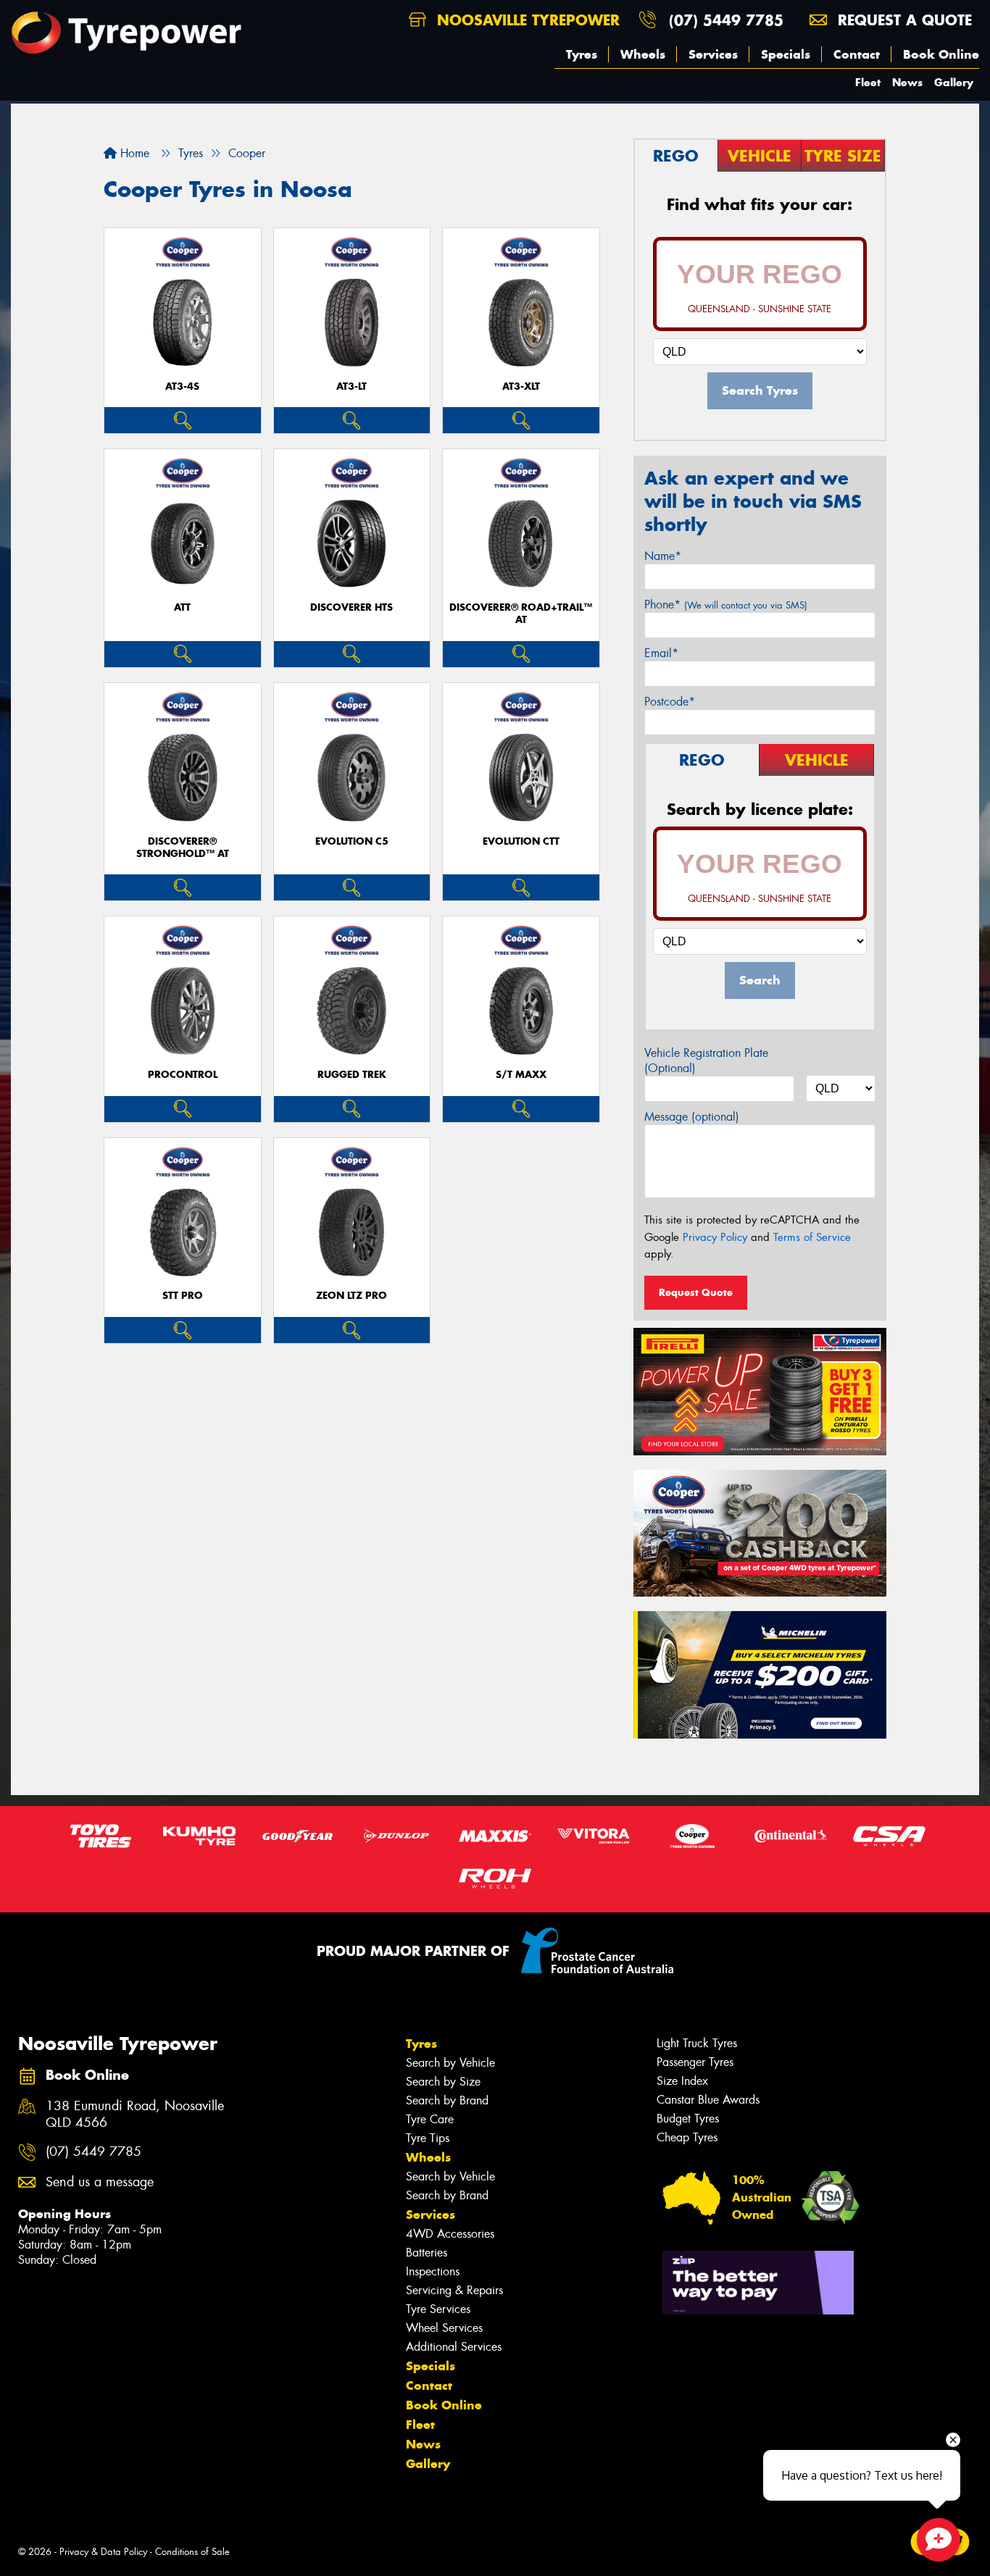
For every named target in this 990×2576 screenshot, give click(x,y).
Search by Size (443, 2082)
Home (133, 153)
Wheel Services (444, 2328)
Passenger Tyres (695, 2062)
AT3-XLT (521, 386)
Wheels (643, 54)
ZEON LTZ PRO (352, 1296)
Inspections (433, 2271)
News (907, 82)
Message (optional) (692, 1117)
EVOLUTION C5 (352, 841)
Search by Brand (447, 2100)
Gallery (954, 82)
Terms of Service (812, 1237)
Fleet (868, 82)
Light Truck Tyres (697, 2043)
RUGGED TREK (352, 1075)
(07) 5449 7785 (726, 20)
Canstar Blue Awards (708, 2100)
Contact (857, 54)
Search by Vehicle (450, 2063)
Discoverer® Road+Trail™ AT (521, 614)
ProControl (183, 1075)
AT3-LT (352, 386)
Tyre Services (438, 2309)
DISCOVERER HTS (352, 607)
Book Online (941, 54)
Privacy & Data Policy (103, 2552)
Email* (661, 653)
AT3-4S (182, 386)
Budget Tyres (688, 2119)
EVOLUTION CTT (521, 841)
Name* (663, 556)
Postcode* (670, 702)
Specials (786, 54)
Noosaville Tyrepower (526, 20)
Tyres (582, 54)
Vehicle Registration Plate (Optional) (706, 1061)
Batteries (427, 2253)
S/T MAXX (521, 1075)
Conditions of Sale (192, 2552)
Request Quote (696, 1292)
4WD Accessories (450, 2234)
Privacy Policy (715, 1237)
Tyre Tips (428, 2138)
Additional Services (454, 2347)
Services (713, 54)
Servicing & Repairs (454, 2290)
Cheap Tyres (687, 2137)
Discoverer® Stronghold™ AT (183, 848)
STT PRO (183, 1296)
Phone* (726, 605)
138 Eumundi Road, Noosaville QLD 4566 (135, 2115)
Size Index (682, 2081)
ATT (182, 607)
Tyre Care (430, 2119)
